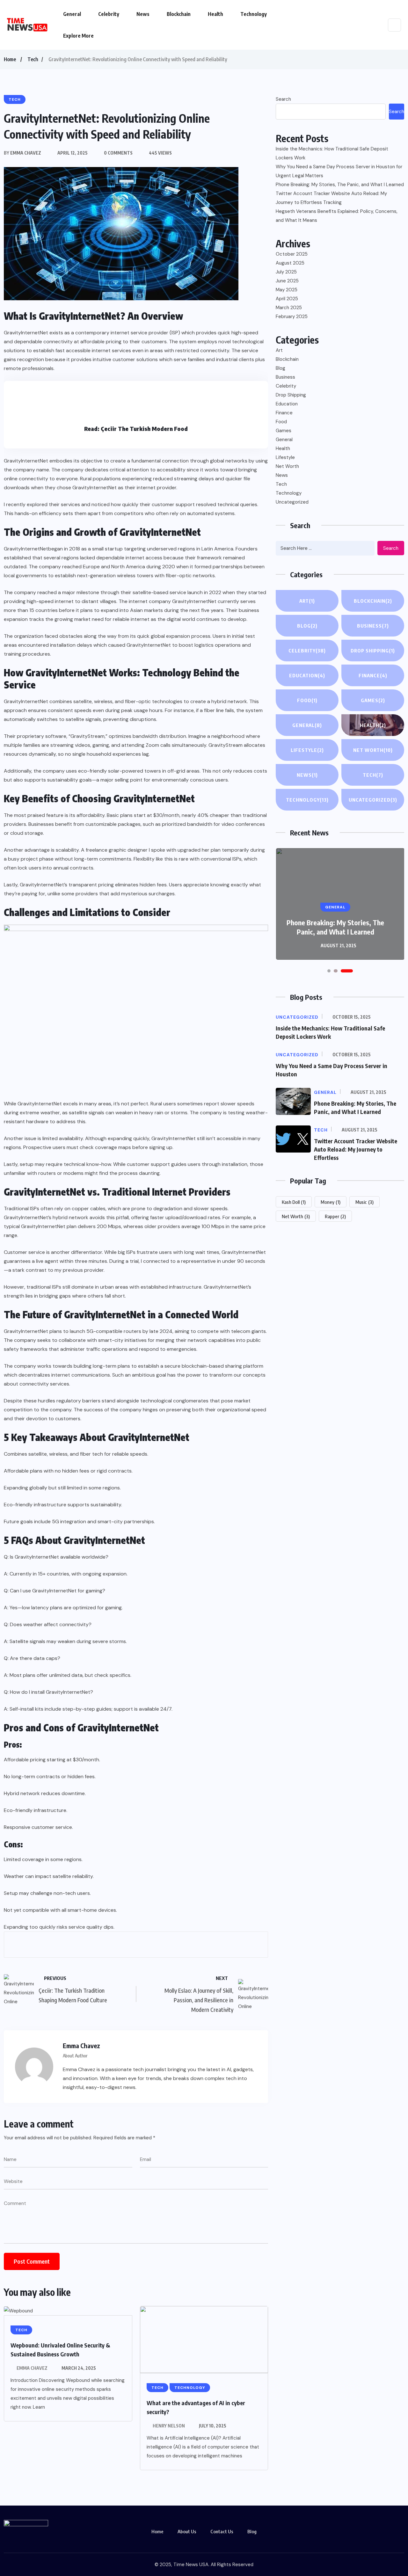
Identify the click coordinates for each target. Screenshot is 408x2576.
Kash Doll (294, 1202)
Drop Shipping (291, 395)
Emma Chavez (32, 2368)
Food (281, 422)
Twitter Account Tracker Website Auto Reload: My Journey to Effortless (356, 1149)
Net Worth (287, 466)
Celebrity (109, 14)
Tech (33, 59)
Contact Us (222, 2531)
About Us (187, 2531)
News (143, 14)
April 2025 (287, 299)
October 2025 (292, 254)
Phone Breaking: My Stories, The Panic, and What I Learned (340, 185)
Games (284, 431)
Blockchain (179, 14)
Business (285, 377)
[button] (329, 971)
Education (287, 404)
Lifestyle (285, 457)
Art (279, 350)
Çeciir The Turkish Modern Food (144, 429)
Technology (254, 14)
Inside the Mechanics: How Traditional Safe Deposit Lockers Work (332, 153)
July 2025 (286, 272)
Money (331, 1202)
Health (215, 14)
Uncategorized (292, 502)
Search (283, 99)
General (72, 14)
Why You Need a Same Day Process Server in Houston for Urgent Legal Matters (339, 171)
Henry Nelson (169, 2426)
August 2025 (290, 263)
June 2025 (287, 281)
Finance (284, 413)
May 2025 (287, 290)
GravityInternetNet (26, 549)
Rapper (335, 1216)
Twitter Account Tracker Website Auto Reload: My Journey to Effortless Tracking (331, 198)
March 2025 (289, 308)
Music (364, 1202)
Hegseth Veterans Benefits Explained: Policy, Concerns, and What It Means (337, 216)
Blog (280, 368)
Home (10, 59)
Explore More (78, 36)
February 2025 (292, 317)
